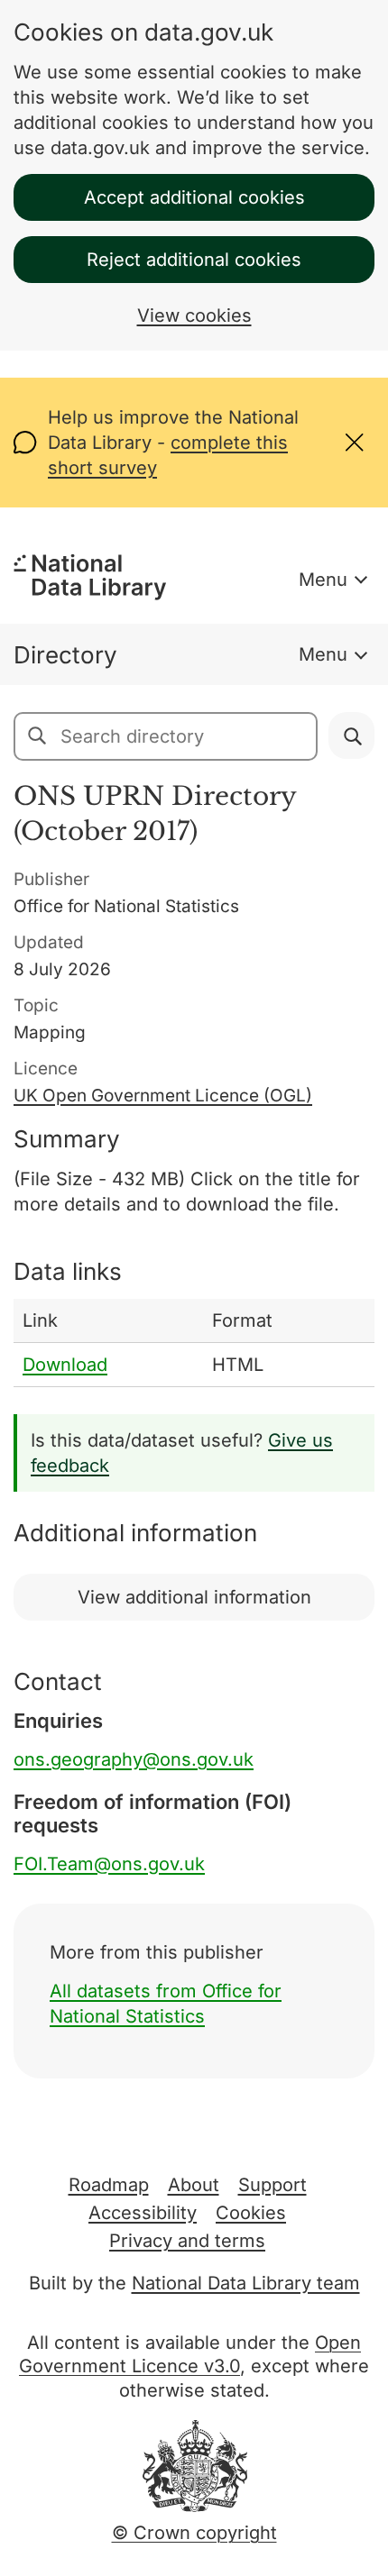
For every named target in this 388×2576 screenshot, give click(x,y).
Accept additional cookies (194, 197)
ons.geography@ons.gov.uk (134, 1759)
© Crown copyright (194, 2533)
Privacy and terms (187, 2241)
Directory (65, 655)
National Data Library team (246, 2283)
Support (273, 2185)
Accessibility (143, 2213)
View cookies (194, 315)
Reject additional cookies (194, 260)
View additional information (194, 1597)
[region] (194, 1343)
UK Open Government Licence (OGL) (163, 1096)
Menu (323, 580)
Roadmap (109, 2185)
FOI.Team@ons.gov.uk (109, 1864)
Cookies (251, 2213)
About (194, 2185)
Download (65, 1365)
